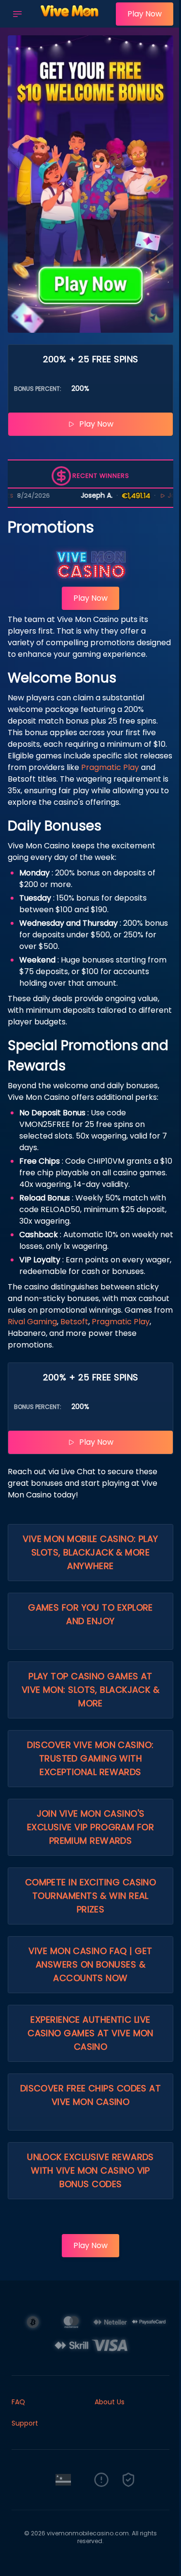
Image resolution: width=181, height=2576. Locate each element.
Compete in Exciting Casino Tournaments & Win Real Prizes (91, 1896)
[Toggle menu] (17, 14)
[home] (71, 21)
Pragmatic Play (110, 767)
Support (25, 2423)
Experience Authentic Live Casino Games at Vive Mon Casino (90, 2033)
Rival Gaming (32, 1322)
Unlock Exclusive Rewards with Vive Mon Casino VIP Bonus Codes (90, 2170)
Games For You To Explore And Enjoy (90, 1614)
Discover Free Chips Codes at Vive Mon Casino (91, 2095)
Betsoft (74, 1322)
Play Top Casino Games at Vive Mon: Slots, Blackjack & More (91, 1690)
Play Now (145, 14)
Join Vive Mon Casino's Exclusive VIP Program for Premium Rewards (90, 1827)
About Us (110, 2402)
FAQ (18, 2402)
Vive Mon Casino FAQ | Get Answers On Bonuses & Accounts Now (90, 1964)
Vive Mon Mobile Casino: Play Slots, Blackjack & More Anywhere (90, 1552)
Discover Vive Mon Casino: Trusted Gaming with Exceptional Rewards (90, 1758)
